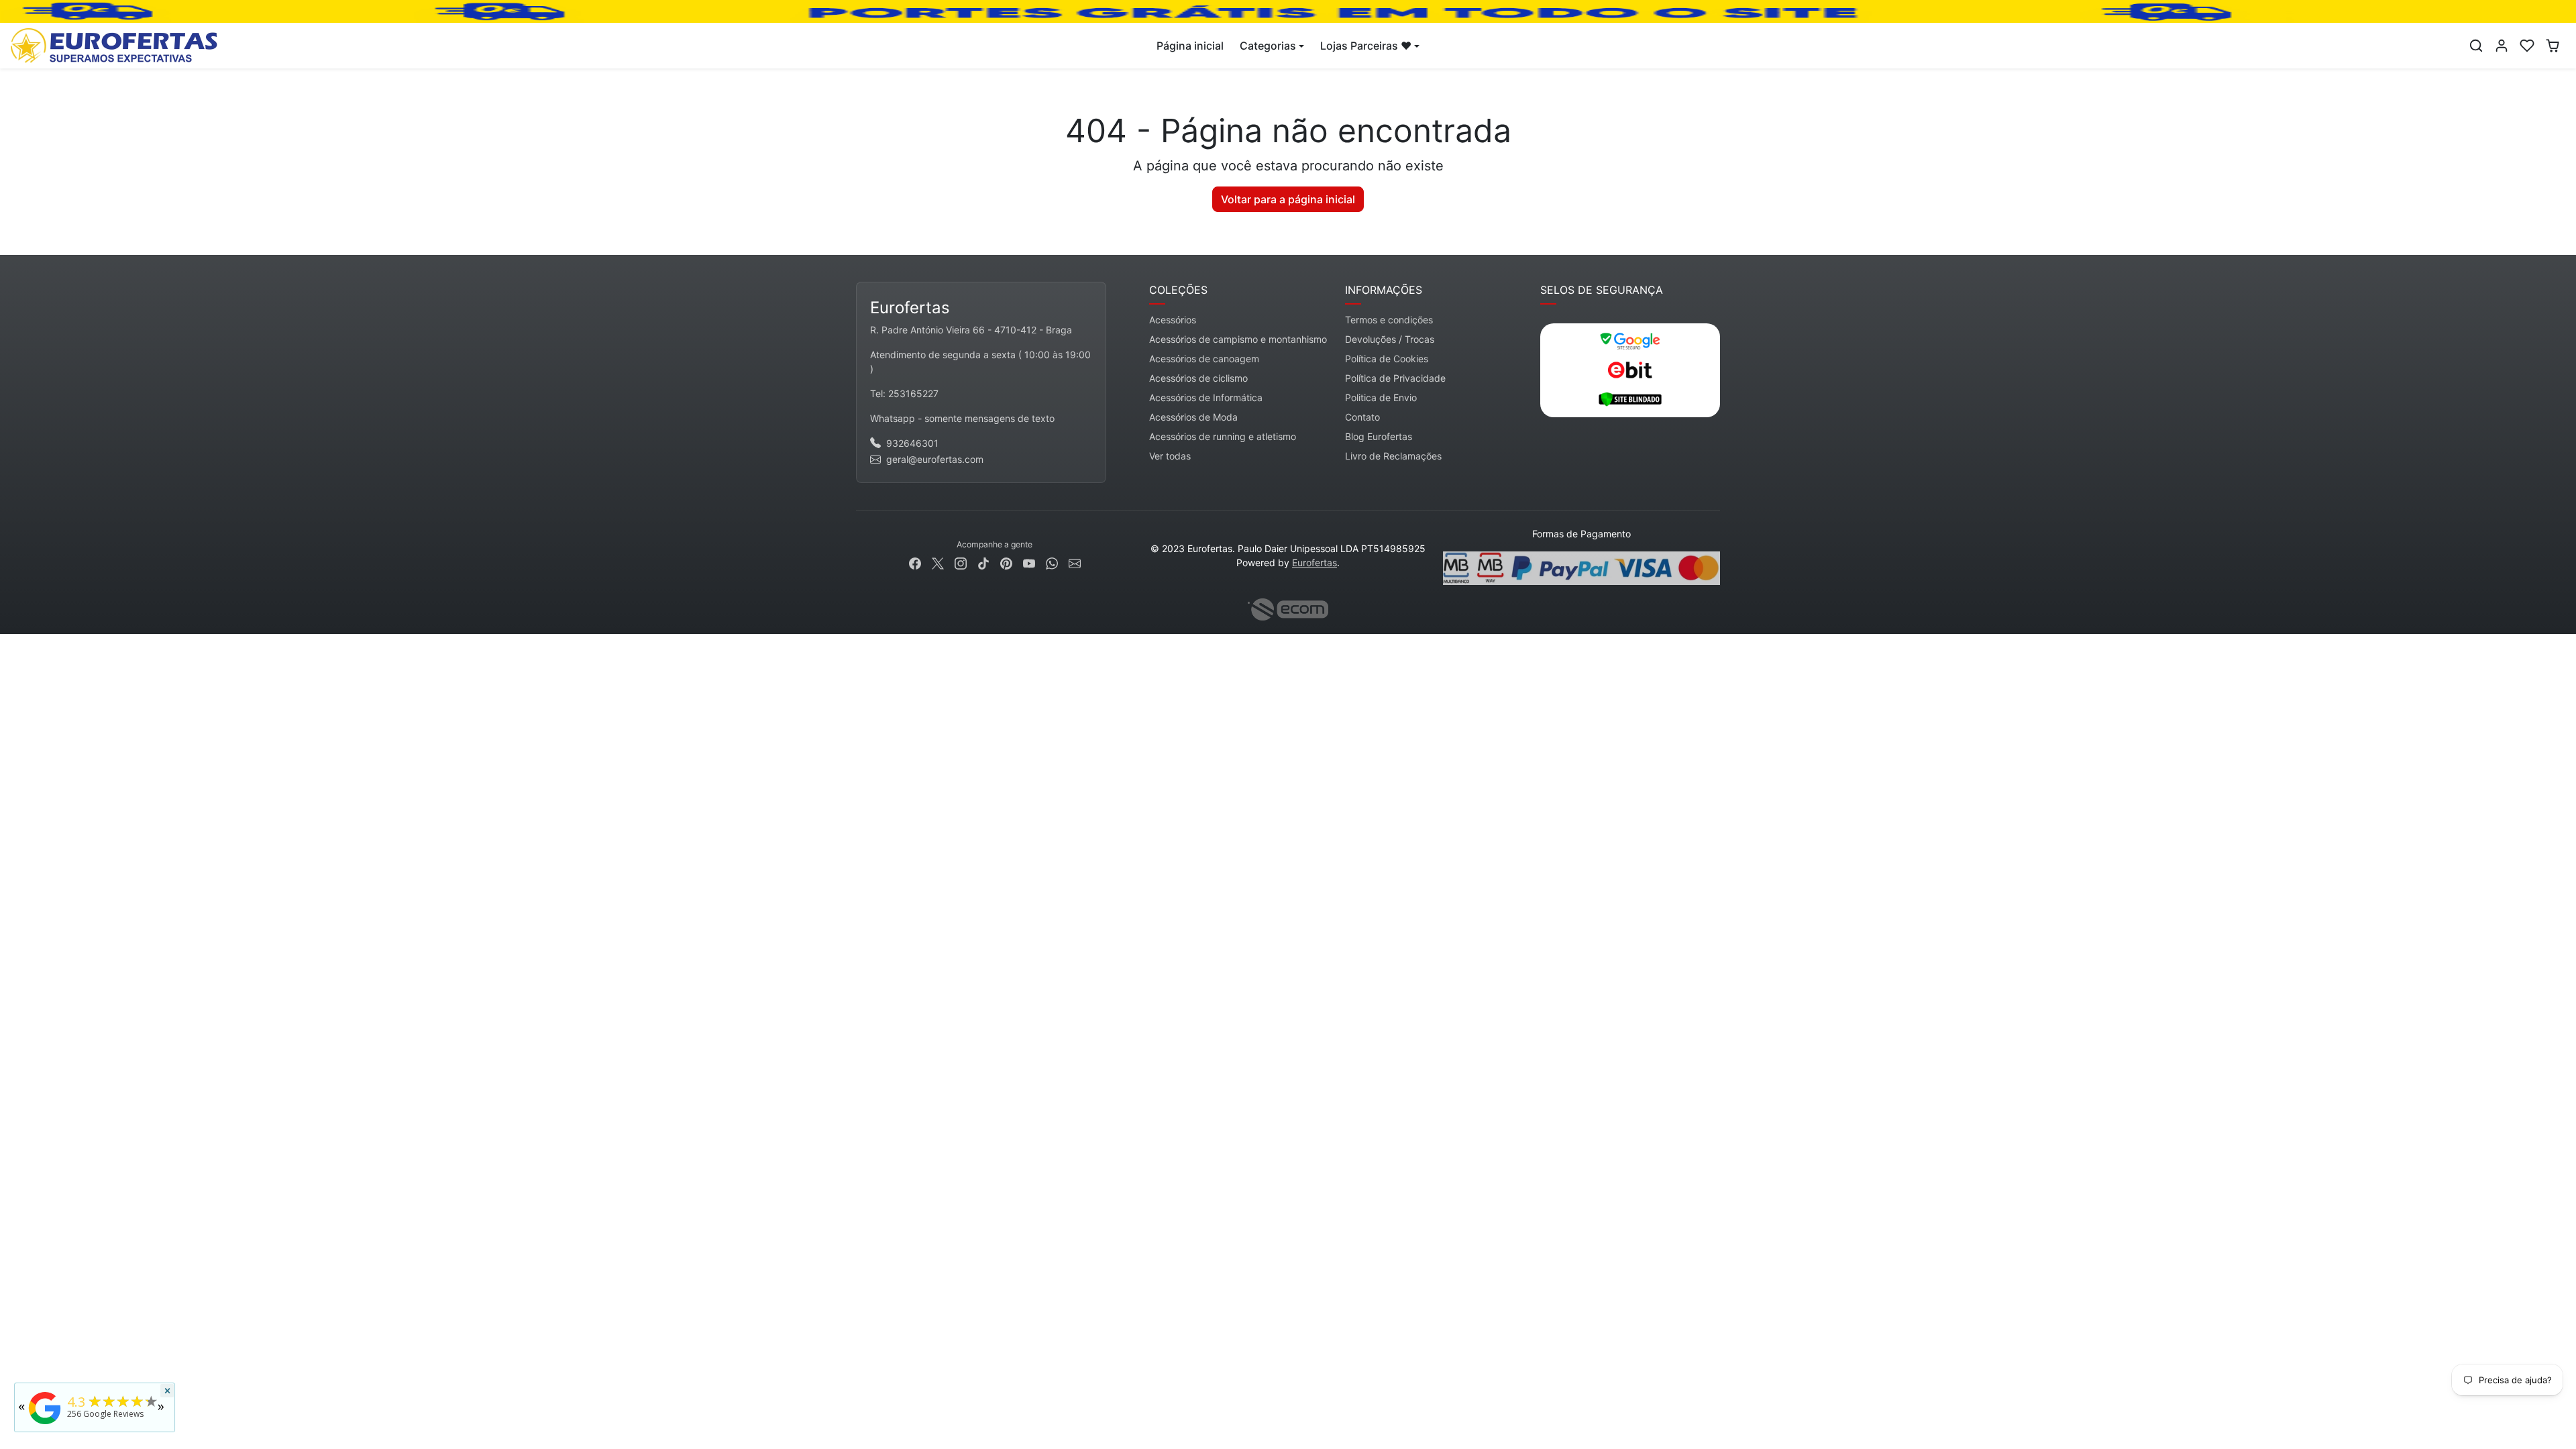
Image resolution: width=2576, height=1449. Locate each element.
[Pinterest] (1006, 562)
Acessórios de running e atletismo (1223, 436)
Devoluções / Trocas (1390, 339)
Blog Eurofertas (1379, 436)
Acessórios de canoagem (1204, 359)
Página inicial (1190, 46)
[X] (938, 562)
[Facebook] (915, 562)
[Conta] (2502, 46)
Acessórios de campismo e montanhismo (1238, 339)
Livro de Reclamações (1393, 456)
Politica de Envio (1381, 397)
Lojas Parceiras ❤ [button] (1366, 46)
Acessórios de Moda (1193, 417)
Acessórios (1173, 320)
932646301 (912, 443)
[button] (2476, 46)
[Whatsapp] (1052, 562)
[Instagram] (961, 562)
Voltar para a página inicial (1288, 199)
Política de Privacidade (1395, 378)
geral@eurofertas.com (935, 459)
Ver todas (1170, 456)
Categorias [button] (1268, 46)
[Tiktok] (983, 562)
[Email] (1075, 562)
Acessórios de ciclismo (1198, 378)
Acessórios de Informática (1206, 397)
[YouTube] (1029, 562)
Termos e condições (1389, 320)
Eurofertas (1314, 562)
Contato (1362, 417)
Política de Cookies (1387, 359)
